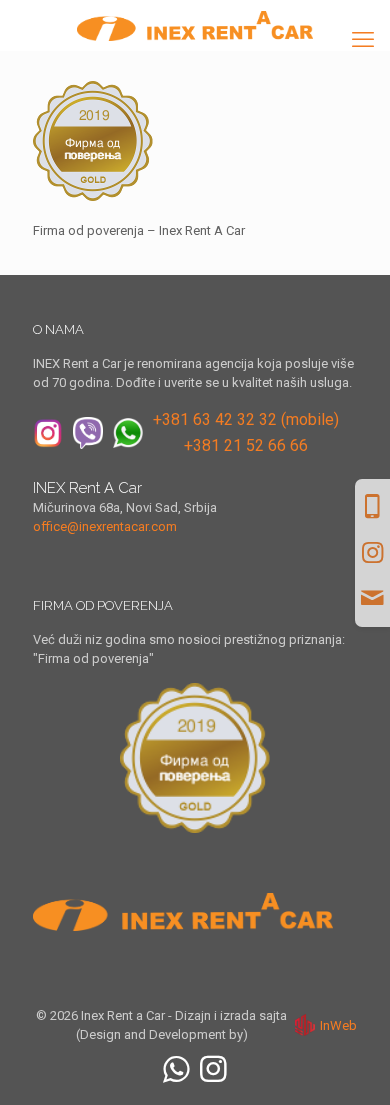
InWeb (338, 1025)
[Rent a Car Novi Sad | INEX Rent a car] (195, 25)
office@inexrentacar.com (105, 526)
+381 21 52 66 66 (246, 445)
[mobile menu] (363, 40)
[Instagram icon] (213, 1069)
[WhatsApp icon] (176, 1069)
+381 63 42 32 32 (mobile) (246, 419)
